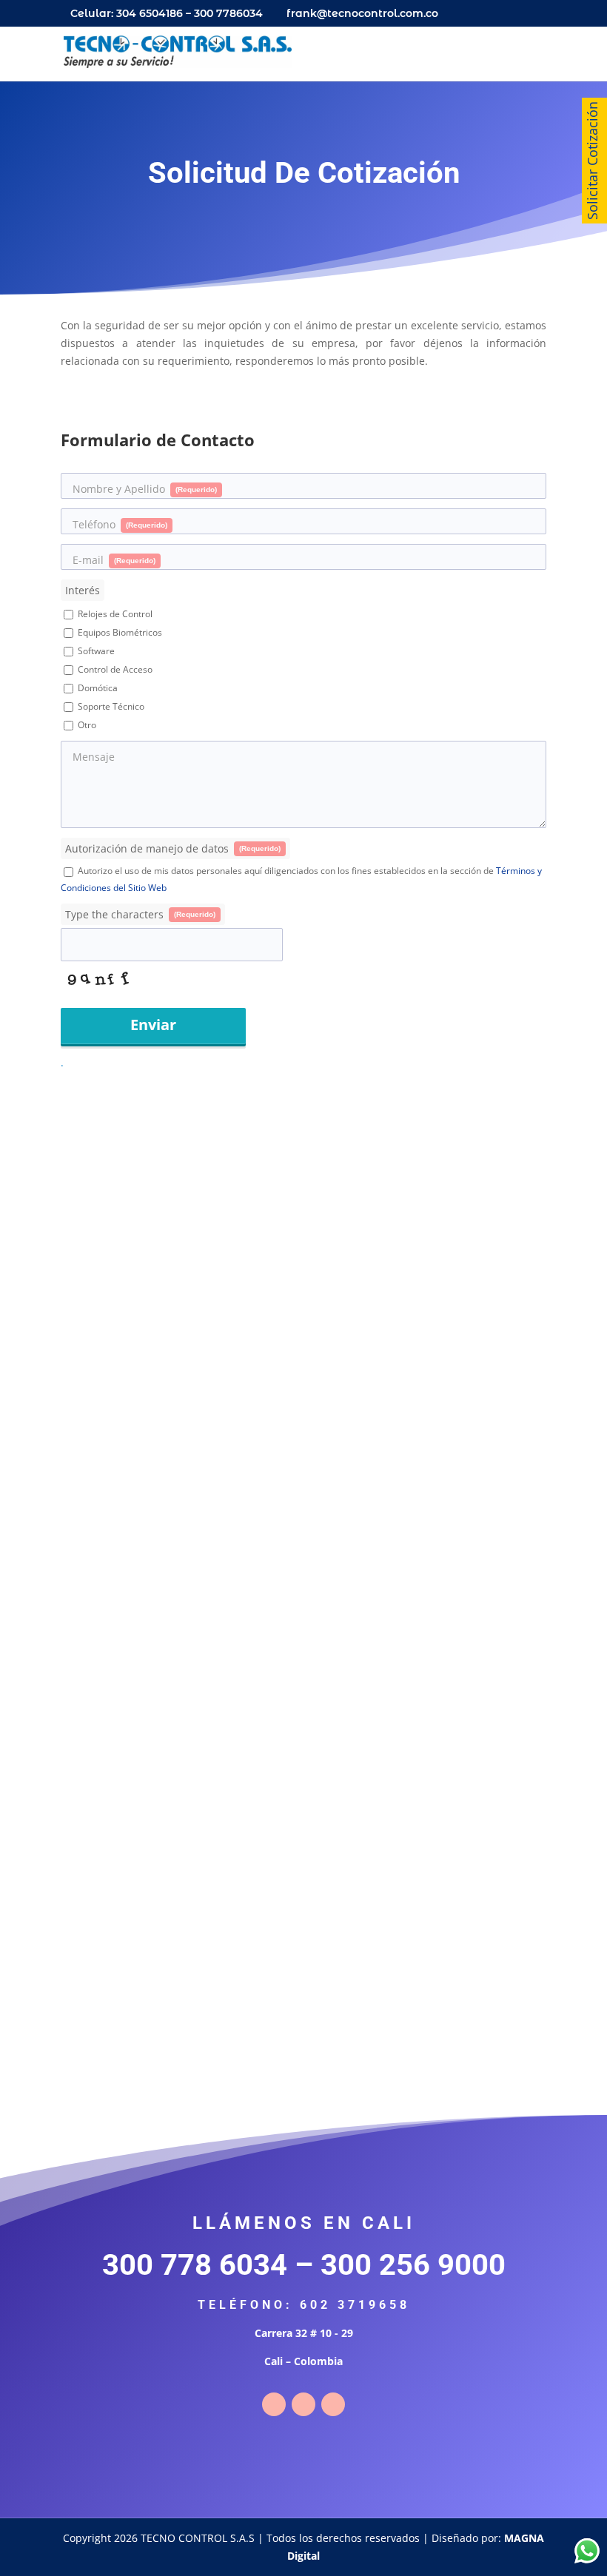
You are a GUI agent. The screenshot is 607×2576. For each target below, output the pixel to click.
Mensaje (94, 757)
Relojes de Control (114, 614)
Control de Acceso (114, 669)
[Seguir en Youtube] (333, 2404)
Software (95, 651)
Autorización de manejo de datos (173, 848)
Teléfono (120, 524)
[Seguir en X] (303, 2404)
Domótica (97, 688)
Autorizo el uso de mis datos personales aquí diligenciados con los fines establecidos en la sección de (301, 879)
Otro (86, 725)
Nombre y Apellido (145, 489)
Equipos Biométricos (119, 632)
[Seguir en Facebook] (274, 2404)
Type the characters (140, 914)
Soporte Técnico (110, 706)
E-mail (114, 560)
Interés (83, 590)
